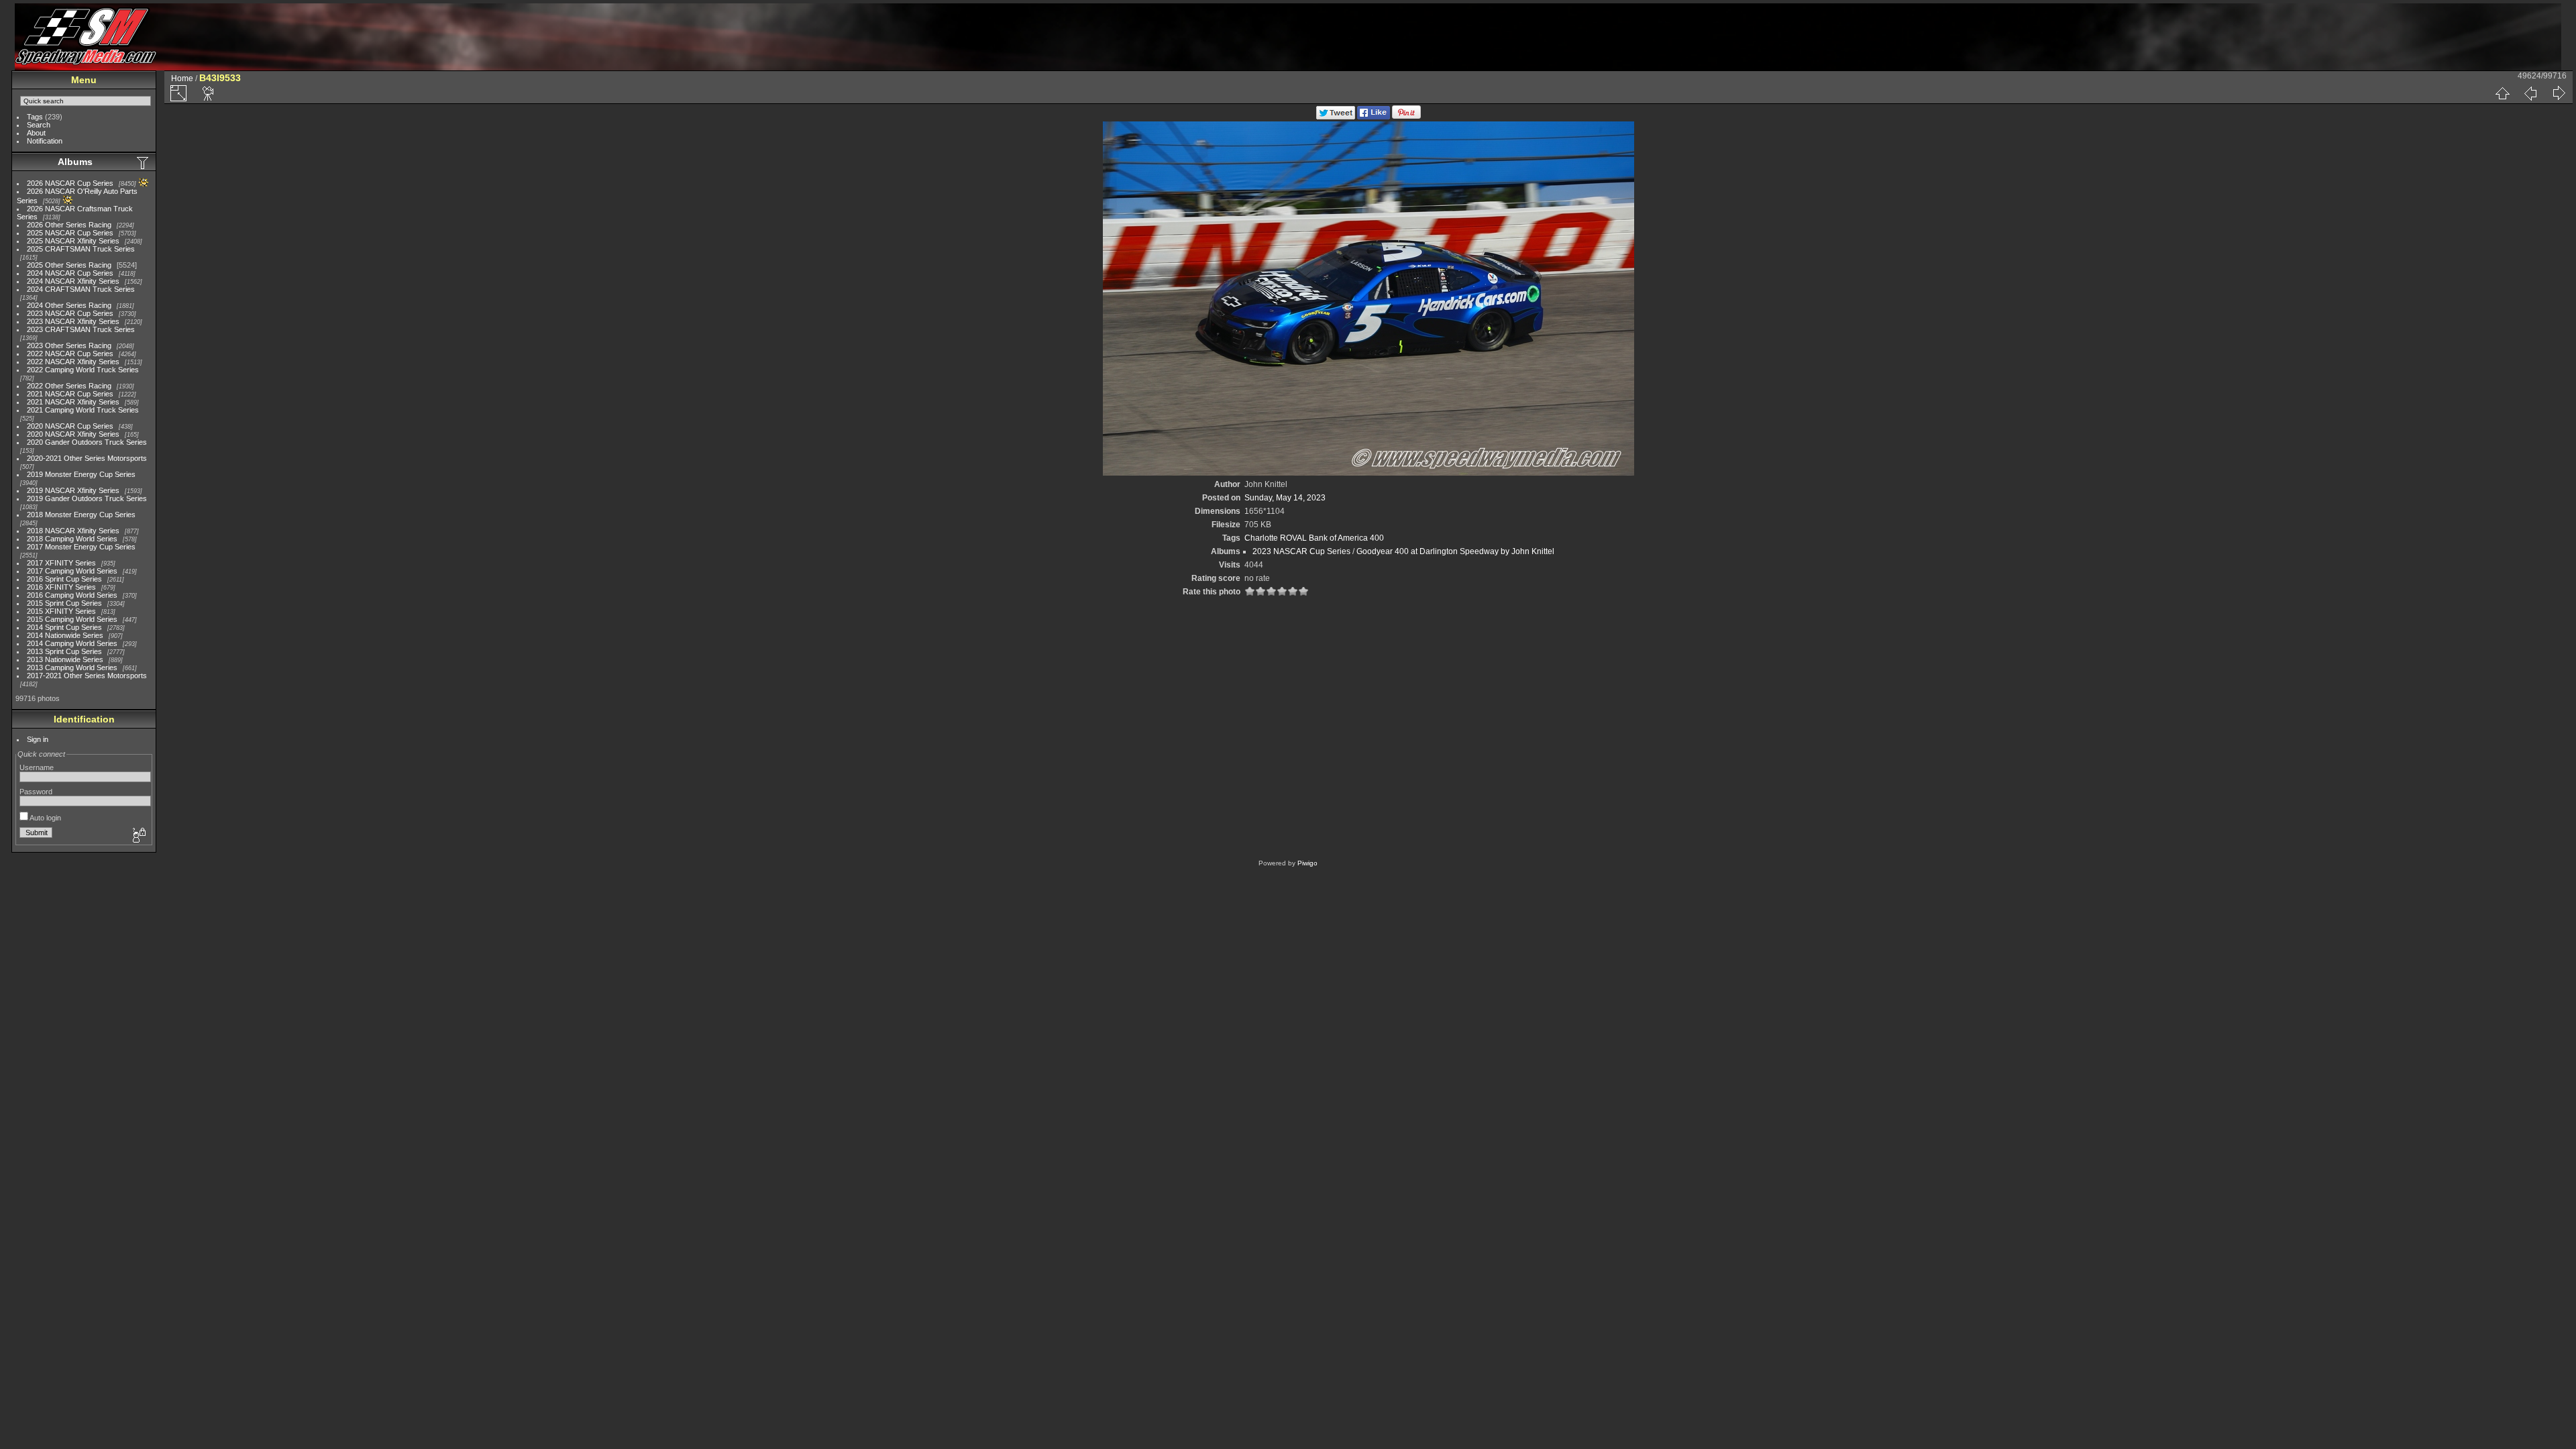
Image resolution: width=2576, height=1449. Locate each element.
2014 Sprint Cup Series (64, 627)
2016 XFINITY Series (61, 587)
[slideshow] (209, 93)
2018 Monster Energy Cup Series (81, 515)
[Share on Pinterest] (1406, 117)
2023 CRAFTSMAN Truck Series (81, 329)
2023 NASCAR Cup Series (70, 313)
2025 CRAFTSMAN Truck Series (81, 249)
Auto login (45, 818)
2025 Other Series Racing (69, 265)
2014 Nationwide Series (65, 635)
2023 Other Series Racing (69, 345)
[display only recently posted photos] (144, 162)
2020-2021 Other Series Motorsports (87, 458)
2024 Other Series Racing (69, 305)
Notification (45, 141)
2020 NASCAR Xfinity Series (73, 434)
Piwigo (1307, 863)
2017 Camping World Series (72, 571)
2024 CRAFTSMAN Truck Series (81, 289)
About (36, 133)
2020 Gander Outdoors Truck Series (87, 442)
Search (39, 125)
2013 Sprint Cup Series (64, 651)
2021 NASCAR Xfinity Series (73, 402)
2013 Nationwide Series (65, 659)
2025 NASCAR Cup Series (70, 233)
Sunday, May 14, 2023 (1285, 498)
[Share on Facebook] (1374, 117)
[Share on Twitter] (1336, 117)
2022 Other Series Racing (69, 386)
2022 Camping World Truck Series (83, 370)
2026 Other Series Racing (69, 225)
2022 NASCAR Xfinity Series (73, 362)
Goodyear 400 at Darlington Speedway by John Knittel (1455, 551)
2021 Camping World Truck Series (83, 410)
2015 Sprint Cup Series (64, 603)
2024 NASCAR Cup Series (70, 273)
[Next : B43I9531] (2559, 93)
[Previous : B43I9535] (2530, 93)
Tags (35, 117)
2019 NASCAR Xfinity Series (73, 490)
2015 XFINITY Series (61, 611)
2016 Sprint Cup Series (64, 579)
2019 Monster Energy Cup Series (81, 474)
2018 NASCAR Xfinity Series (73, 531)
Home (182, 78)
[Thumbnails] (2502, 93)
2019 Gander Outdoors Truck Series (87, 498)
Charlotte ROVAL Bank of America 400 (1314, 538)
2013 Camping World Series (72, 667)
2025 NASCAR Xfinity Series (73, 241)
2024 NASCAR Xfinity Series (73, 281)
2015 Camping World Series (72, 619)
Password (36, 792)
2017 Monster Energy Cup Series (81, 547)
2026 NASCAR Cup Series (70, 183)
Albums (75, 162)
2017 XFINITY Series (61, 563)
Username (37, 767)
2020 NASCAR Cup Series (70, 426)
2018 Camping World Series (72, 539)
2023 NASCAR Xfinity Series (73, 321)
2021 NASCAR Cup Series (70, 394)
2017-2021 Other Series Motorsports (87, 676)
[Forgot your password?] (138, 836)
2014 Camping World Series (72, 643)
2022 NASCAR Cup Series (70, 354)
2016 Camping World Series (72, 595)
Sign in (38, 739)
